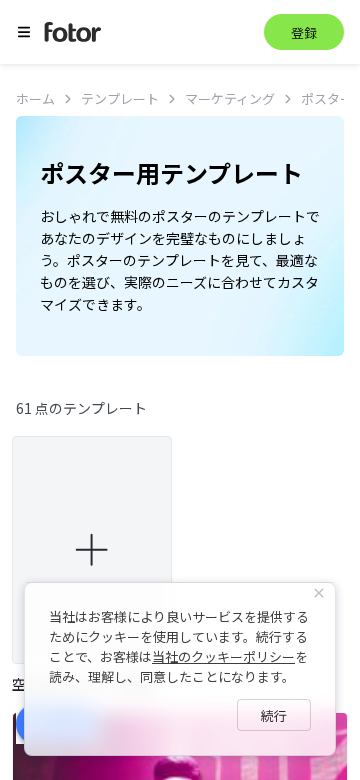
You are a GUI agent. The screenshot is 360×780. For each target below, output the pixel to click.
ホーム (35, 98)
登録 (304, 32)
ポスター (327, 98)
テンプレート (120, 98)
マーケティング (230, 98)
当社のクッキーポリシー (223, 656)
